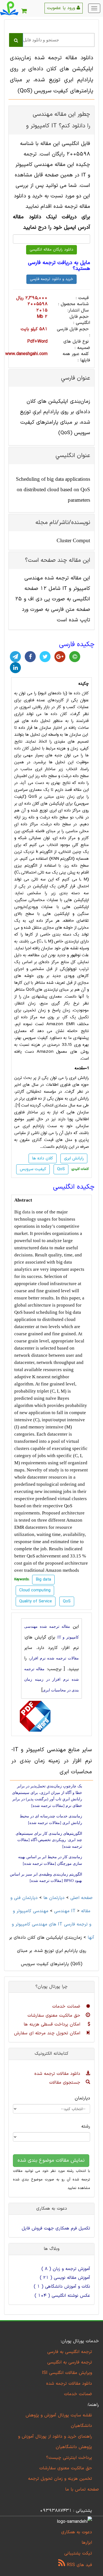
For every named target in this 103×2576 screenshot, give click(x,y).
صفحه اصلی (81, 1898)
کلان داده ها (79, 693)
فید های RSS (79, 2565)
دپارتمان (82, 2098)
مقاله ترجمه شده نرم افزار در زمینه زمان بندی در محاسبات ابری (51, 1680)
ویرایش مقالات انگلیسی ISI (67, 2373)
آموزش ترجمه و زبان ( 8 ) (66, 2269)
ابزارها (87, 2543)
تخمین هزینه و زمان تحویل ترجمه (60, 2479)
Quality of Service (36, 1601)
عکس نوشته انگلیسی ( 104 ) (62, 2296)
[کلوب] (75, 657)
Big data (22, 1212)
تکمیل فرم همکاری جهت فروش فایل (56, 2228)
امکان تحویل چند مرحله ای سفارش (48, 2033)
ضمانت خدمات (67, 2006)
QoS (61, 1169)
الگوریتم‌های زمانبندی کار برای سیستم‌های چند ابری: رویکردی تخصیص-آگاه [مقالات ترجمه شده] (49, 1840)
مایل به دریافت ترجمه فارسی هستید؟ (59, 266)
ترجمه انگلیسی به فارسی (70, 2352)
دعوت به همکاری (77, 2532)
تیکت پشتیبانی (78, 2553)
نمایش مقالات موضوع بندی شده (51, 2160)
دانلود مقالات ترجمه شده (58, 2074)
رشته (86, 2126)
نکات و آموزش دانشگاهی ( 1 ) (62, 2287)
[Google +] (60, 657)
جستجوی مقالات (66, 2083)
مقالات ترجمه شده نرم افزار (54, 1658)
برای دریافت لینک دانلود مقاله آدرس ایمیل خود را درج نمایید (51, 222)
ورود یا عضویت (62, 8)
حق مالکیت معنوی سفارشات (55, 2016)
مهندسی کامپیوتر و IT (44, 1911)
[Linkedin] (15, 668)
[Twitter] (45, 657)
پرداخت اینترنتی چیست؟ (69, 2458)
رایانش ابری (74, 1158)
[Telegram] (15, 657)
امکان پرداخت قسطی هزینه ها (53, 2024)
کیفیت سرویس (33, 1169)
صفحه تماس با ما (82, 2489)
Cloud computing (35, 1590)
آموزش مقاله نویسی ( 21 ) (65, 2278)
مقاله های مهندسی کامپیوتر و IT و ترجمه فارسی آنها (53, 1924)
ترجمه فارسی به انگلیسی (70, 2362)
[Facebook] (30, 657)
